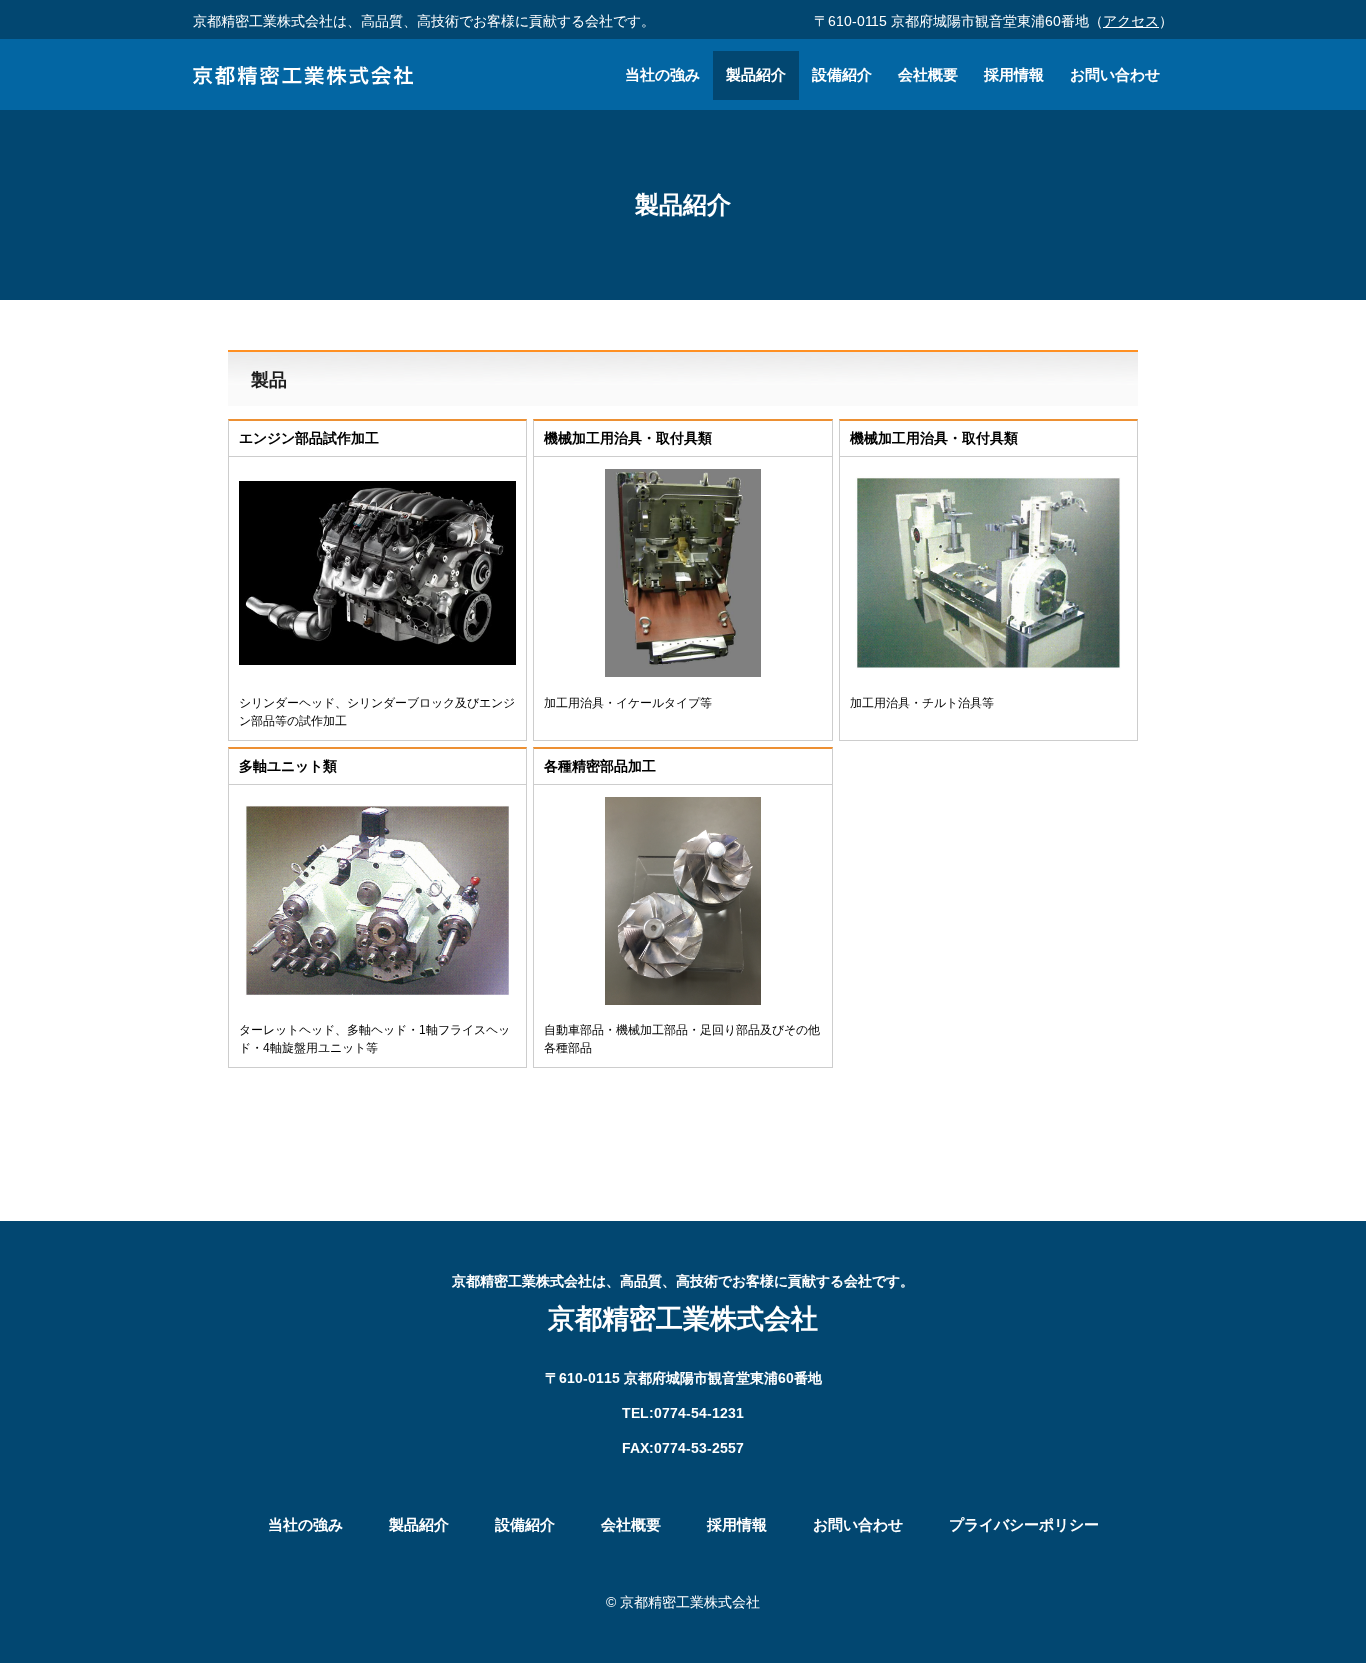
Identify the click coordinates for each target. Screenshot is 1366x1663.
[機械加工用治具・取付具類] (682, 671)
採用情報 (1014, 74)
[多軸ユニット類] (377, 999)
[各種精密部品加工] (682, 999)
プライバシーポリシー (1024, 1524)
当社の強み (662, 74)
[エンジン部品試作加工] (377, 671)
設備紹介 (842, 74)
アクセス (1131, 21)
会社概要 (928, 74)
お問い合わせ (1115, 74)
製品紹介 (756, 74)
